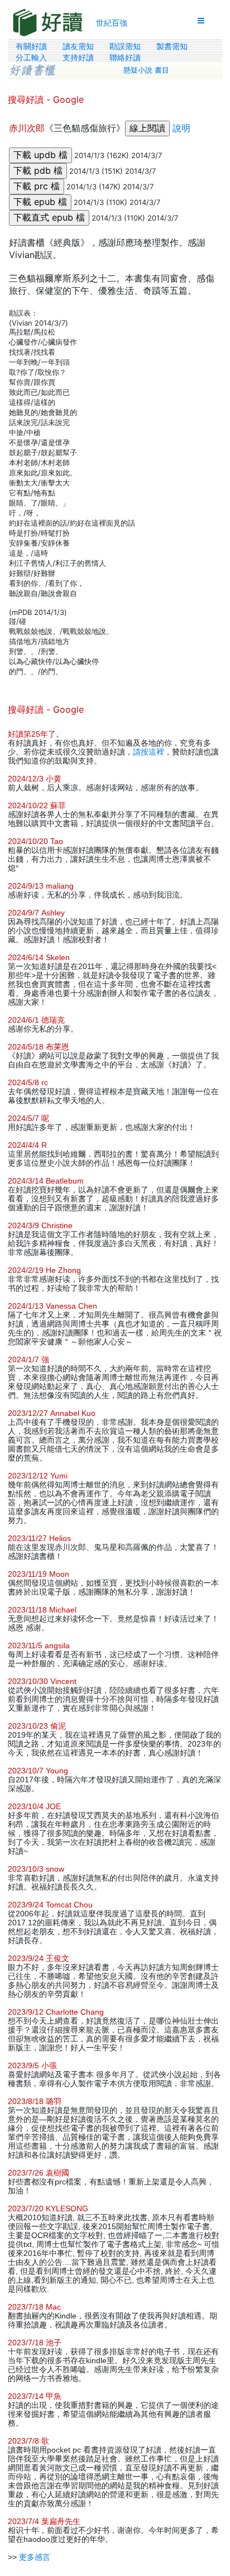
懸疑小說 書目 (146, 70)
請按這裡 (148, 752)
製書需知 (172, 46)
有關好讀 (31, 46)
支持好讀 (78, 58)
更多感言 (35, 2557)
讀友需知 (78, 46)
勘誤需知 (125, 46)
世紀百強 (112, 23)
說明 (181, 128)
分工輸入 (31, 58)
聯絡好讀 (125, 58)
